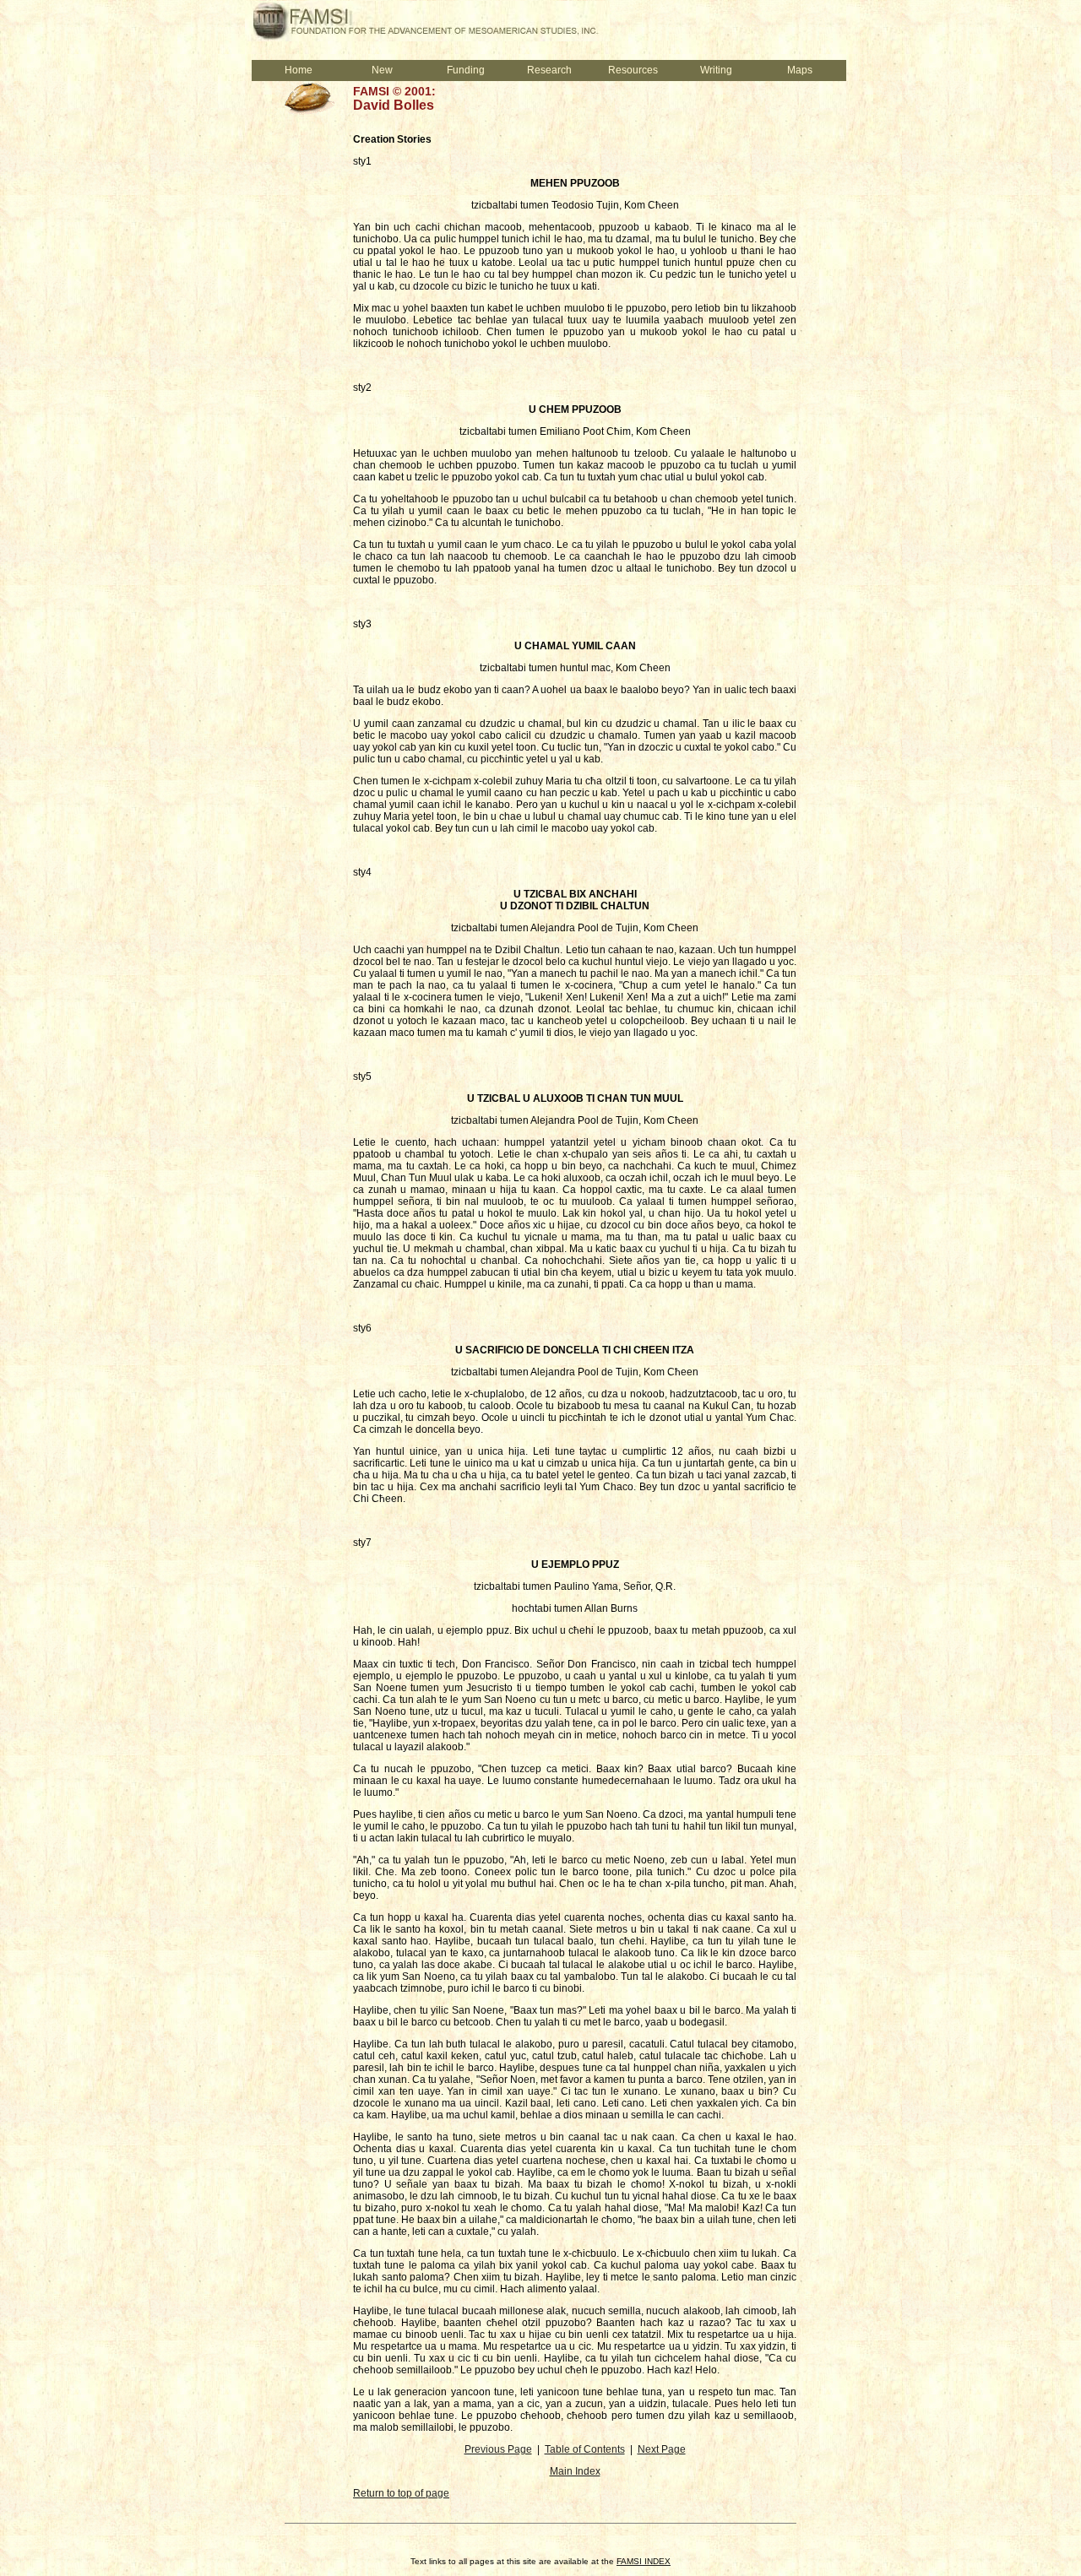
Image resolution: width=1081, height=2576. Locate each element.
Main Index (575, 2471)
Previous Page (498, 2449)
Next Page (662, 2449)
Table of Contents (585, 2449)
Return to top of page (401, 2493)
